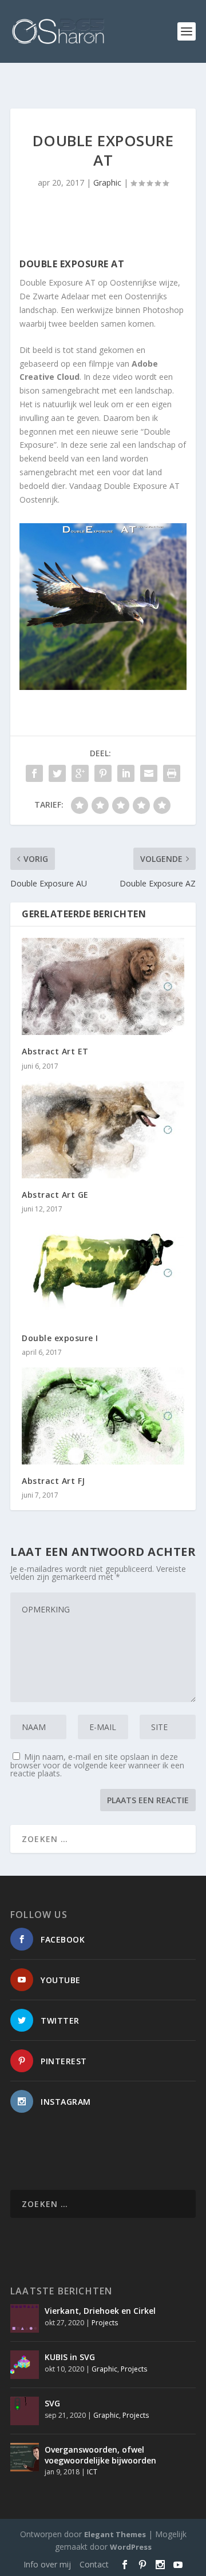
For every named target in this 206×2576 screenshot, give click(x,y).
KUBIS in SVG (70, 2357)
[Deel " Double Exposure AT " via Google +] (80, 773)
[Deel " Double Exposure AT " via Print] (172, 773)
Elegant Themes (115, 2534)
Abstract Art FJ (54, 1481)
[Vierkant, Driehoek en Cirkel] (25, 2318)
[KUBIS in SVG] (25, 2365)
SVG (52, 2403)
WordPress (131, 2547)
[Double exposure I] (103, 1273)
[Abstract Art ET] (103, 986)
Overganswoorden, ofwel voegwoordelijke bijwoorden (100, 2455)
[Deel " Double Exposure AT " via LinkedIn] (126, 773)
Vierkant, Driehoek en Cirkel (100, 2311)
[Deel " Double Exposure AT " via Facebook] (34, 773)
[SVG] (25, 2411)
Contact (94, 2564)
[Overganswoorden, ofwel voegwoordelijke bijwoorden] (25, 2457)
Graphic (107, 182)
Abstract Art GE (55, 1195)
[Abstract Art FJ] (103, 1416)
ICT (92, 2472)
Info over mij (47, 2564)
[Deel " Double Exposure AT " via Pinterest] (103, 773)
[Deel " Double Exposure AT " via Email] (149, 773)
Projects (105, 2323)
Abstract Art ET (55, 1051)
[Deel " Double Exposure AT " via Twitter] (57, 773)
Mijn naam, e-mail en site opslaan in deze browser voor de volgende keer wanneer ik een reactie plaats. (97, 1765)
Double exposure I (60, 1338)
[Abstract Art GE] (103, 1130)
